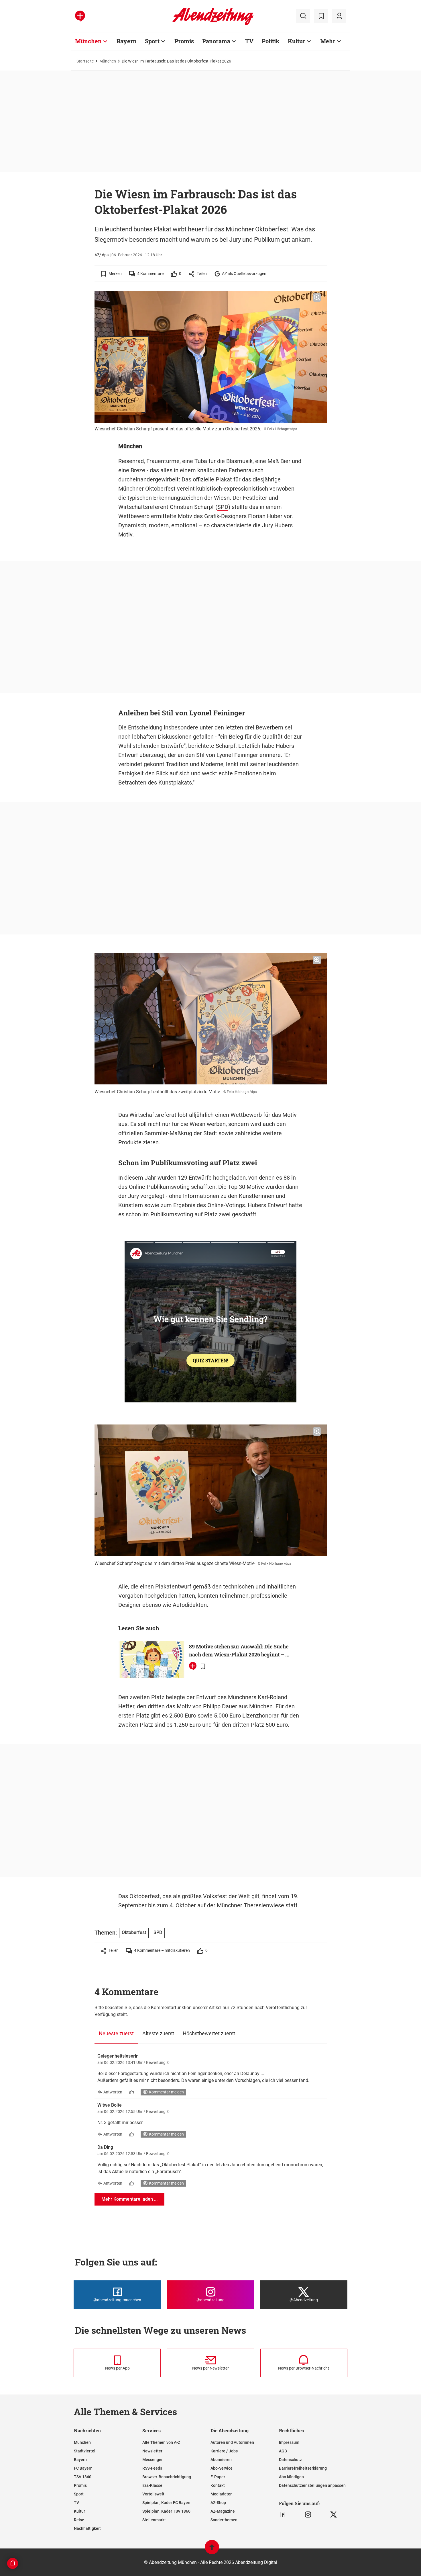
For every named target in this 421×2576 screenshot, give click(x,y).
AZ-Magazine (223, 2511)
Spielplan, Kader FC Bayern (167, 2503)
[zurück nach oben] (212, 2550)
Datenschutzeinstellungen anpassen (312, 2485)
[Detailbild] (317, 298)
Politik (271, 41)
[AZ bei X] (334, 2515)
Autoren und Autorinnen (232, 2442)
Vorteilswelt (153, 2494)
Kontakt (218, 2485)
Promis (184, 41)
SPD (223, 507)
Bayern (127, 41)
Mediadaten (222, 2494)
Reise (79, 2520)
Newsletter (152, 2451)
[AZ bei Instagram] (308, 2515)
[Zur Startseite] (213, 24)
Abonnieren (221, 2460)
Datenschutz (290, 2460)
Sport (152, 41)
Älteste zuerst (158, 2033)
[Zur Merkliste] (321, 16)
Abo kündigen (291, 2477)
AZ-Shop (218, 2503)
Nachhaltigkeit (87, 2528)
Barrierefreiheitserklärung (303, 2468)
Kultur (297, 41)
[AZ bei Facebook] (283, 2515)
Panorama (216, 41)
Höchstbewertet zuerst (209, 2033)
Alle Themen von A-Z (161, 2442)
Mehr (328, 41)
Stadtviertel (85, 2451)
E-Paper (218, 2477)
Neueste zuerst (116, 2033)
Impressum (289, 2442)
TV (249, 41)
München (88, 41)
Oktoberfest (160, 489)
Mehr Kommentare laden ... (129, 2199)
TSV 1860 (83, 2477)
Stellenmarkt (154, 2520)
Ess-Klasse (152, 2485)
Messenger (153, 2460)
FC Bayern (83, 2468)
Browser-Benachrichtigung (167, 2477)
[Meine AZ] (339, 16)
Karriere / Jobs (224, 2451)
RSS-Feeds (152, 2468)
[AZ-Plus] (80, 16)
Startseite (85, 61)
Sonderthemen (224, 2520)
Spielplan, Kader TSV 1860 (166, 2511)
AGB (283, 2451)
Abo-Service (222, 2468)
